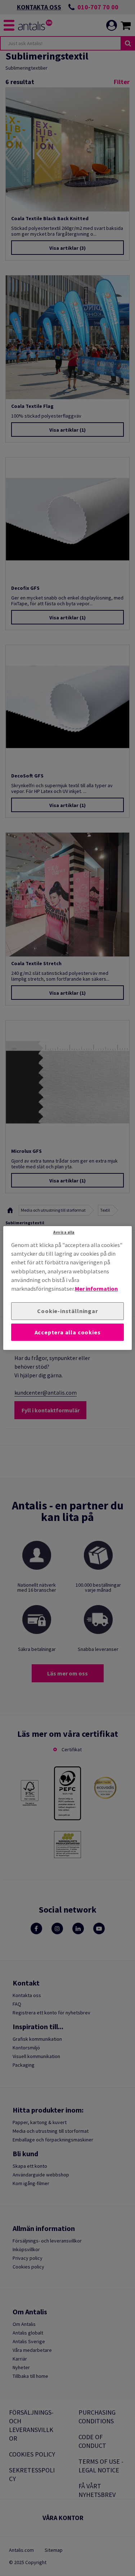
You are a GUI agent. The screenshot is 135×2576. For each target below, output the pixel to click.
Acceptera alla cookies (68, 1332)
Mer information (96, 1289)
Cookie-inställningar (67, 1311)
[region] (67, 1288)
